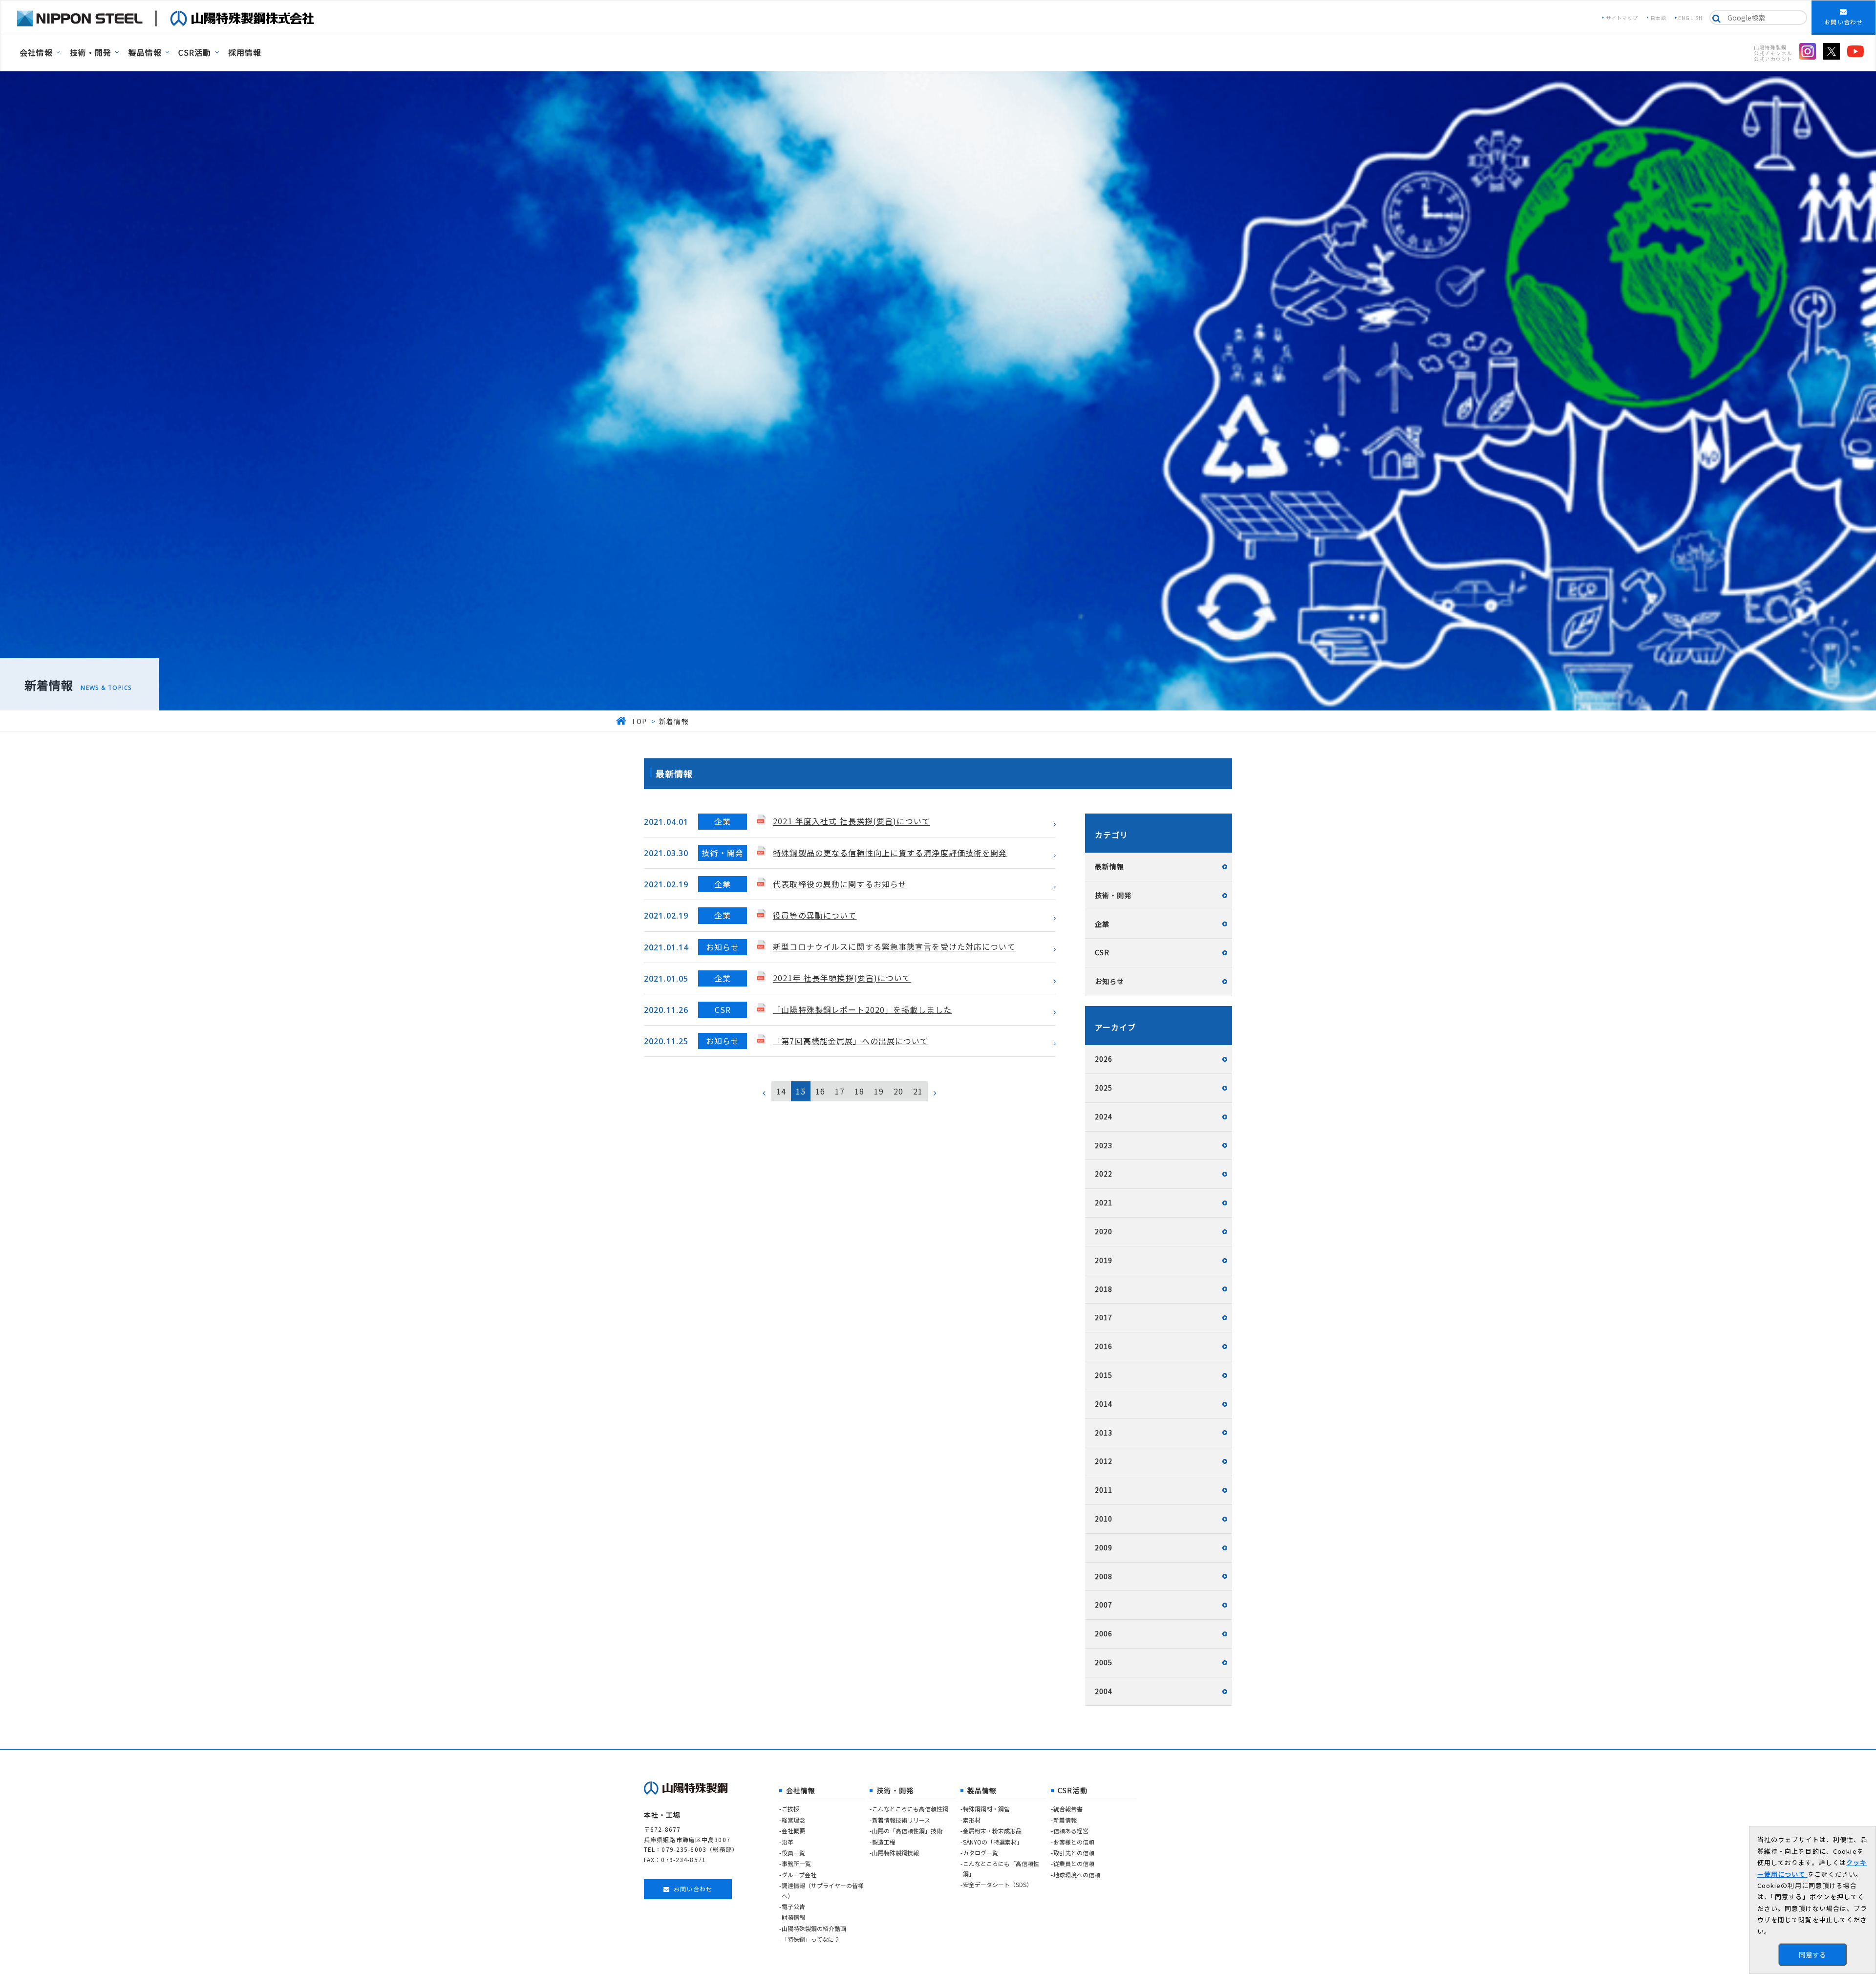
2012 (1104, 1461)
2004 (1104, 1691)
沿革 (788, 1842)
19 (879, 1091)
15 (801, 1091)
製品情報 (145, 52)
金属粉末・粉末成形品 (992, 1831)
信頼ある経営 (1071, 1831)
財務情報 (793, 1917)
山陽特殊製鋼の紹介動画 (814, 1928)
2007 (1104, 1605)
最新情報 (1109, 866)
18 (859, 1091)
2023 (1104, 1145)
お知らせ (1109, 981)
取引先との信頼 (1074, 1853)
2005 (1104, 1662)
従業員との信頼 (1074, 1863)
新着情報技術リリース (901, 1820)
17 (840, 1091)
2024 (1104, 1116)
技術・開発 (91, 52)
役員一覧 (793, 1853)
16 (820, 1091)
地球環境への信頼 (1077, 1875)
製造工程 (884, 1842)
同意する (1812, 1954)
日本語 (1658, 18)
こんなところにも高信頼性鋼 (910, 1809)
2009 (1104, 1547)
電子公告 (793, 1906)
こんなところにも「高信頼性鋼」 (1001, 1868)
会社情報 (36, 52)
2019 (1104, 1260)
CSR (1102, 952)
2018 (1104, 1289)
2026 (1104, 1059)
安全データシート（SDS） (998, 1884)
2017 (1104, 1317)
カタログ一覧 (981, 1853)
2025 (1104, 1088)
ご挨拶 (790, 1809)
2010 (1104, 1519)
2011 (1104, 1490)
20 (898, 1091)
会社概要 (793, 1831)
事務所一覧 (796, 1863)
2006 (1104, 1633)
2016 (1104, 1346)
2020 (1104, 1231)
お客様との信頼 (1074, 1842)
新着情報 (1065, 1820)
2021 (1104, 1202)
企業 (1102, 924)
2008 (1104, 1576)
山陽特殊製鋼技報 (895, 1853)
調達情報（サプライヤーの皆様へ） (823, 1890)
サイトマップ (1622, 18)
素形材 (972, 1820)
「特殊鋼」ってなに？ (811, 1939)
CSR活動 (195, 52)
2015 (1104, 1375)
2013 (1104, 1433)
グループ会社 (799, 1875)
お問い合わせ (1844, 22)
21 (918, 1091)
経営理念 (793, 1820)
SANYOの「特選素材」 (993, 1842)
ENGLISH (1690, 18)
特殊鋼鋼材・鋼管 (986, 1809)
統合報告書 (1068, 1809)
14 (781, 1091)
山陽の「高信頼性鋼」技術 (907, 1831)
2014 (1104, 1404)
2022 (1104, 1174)
